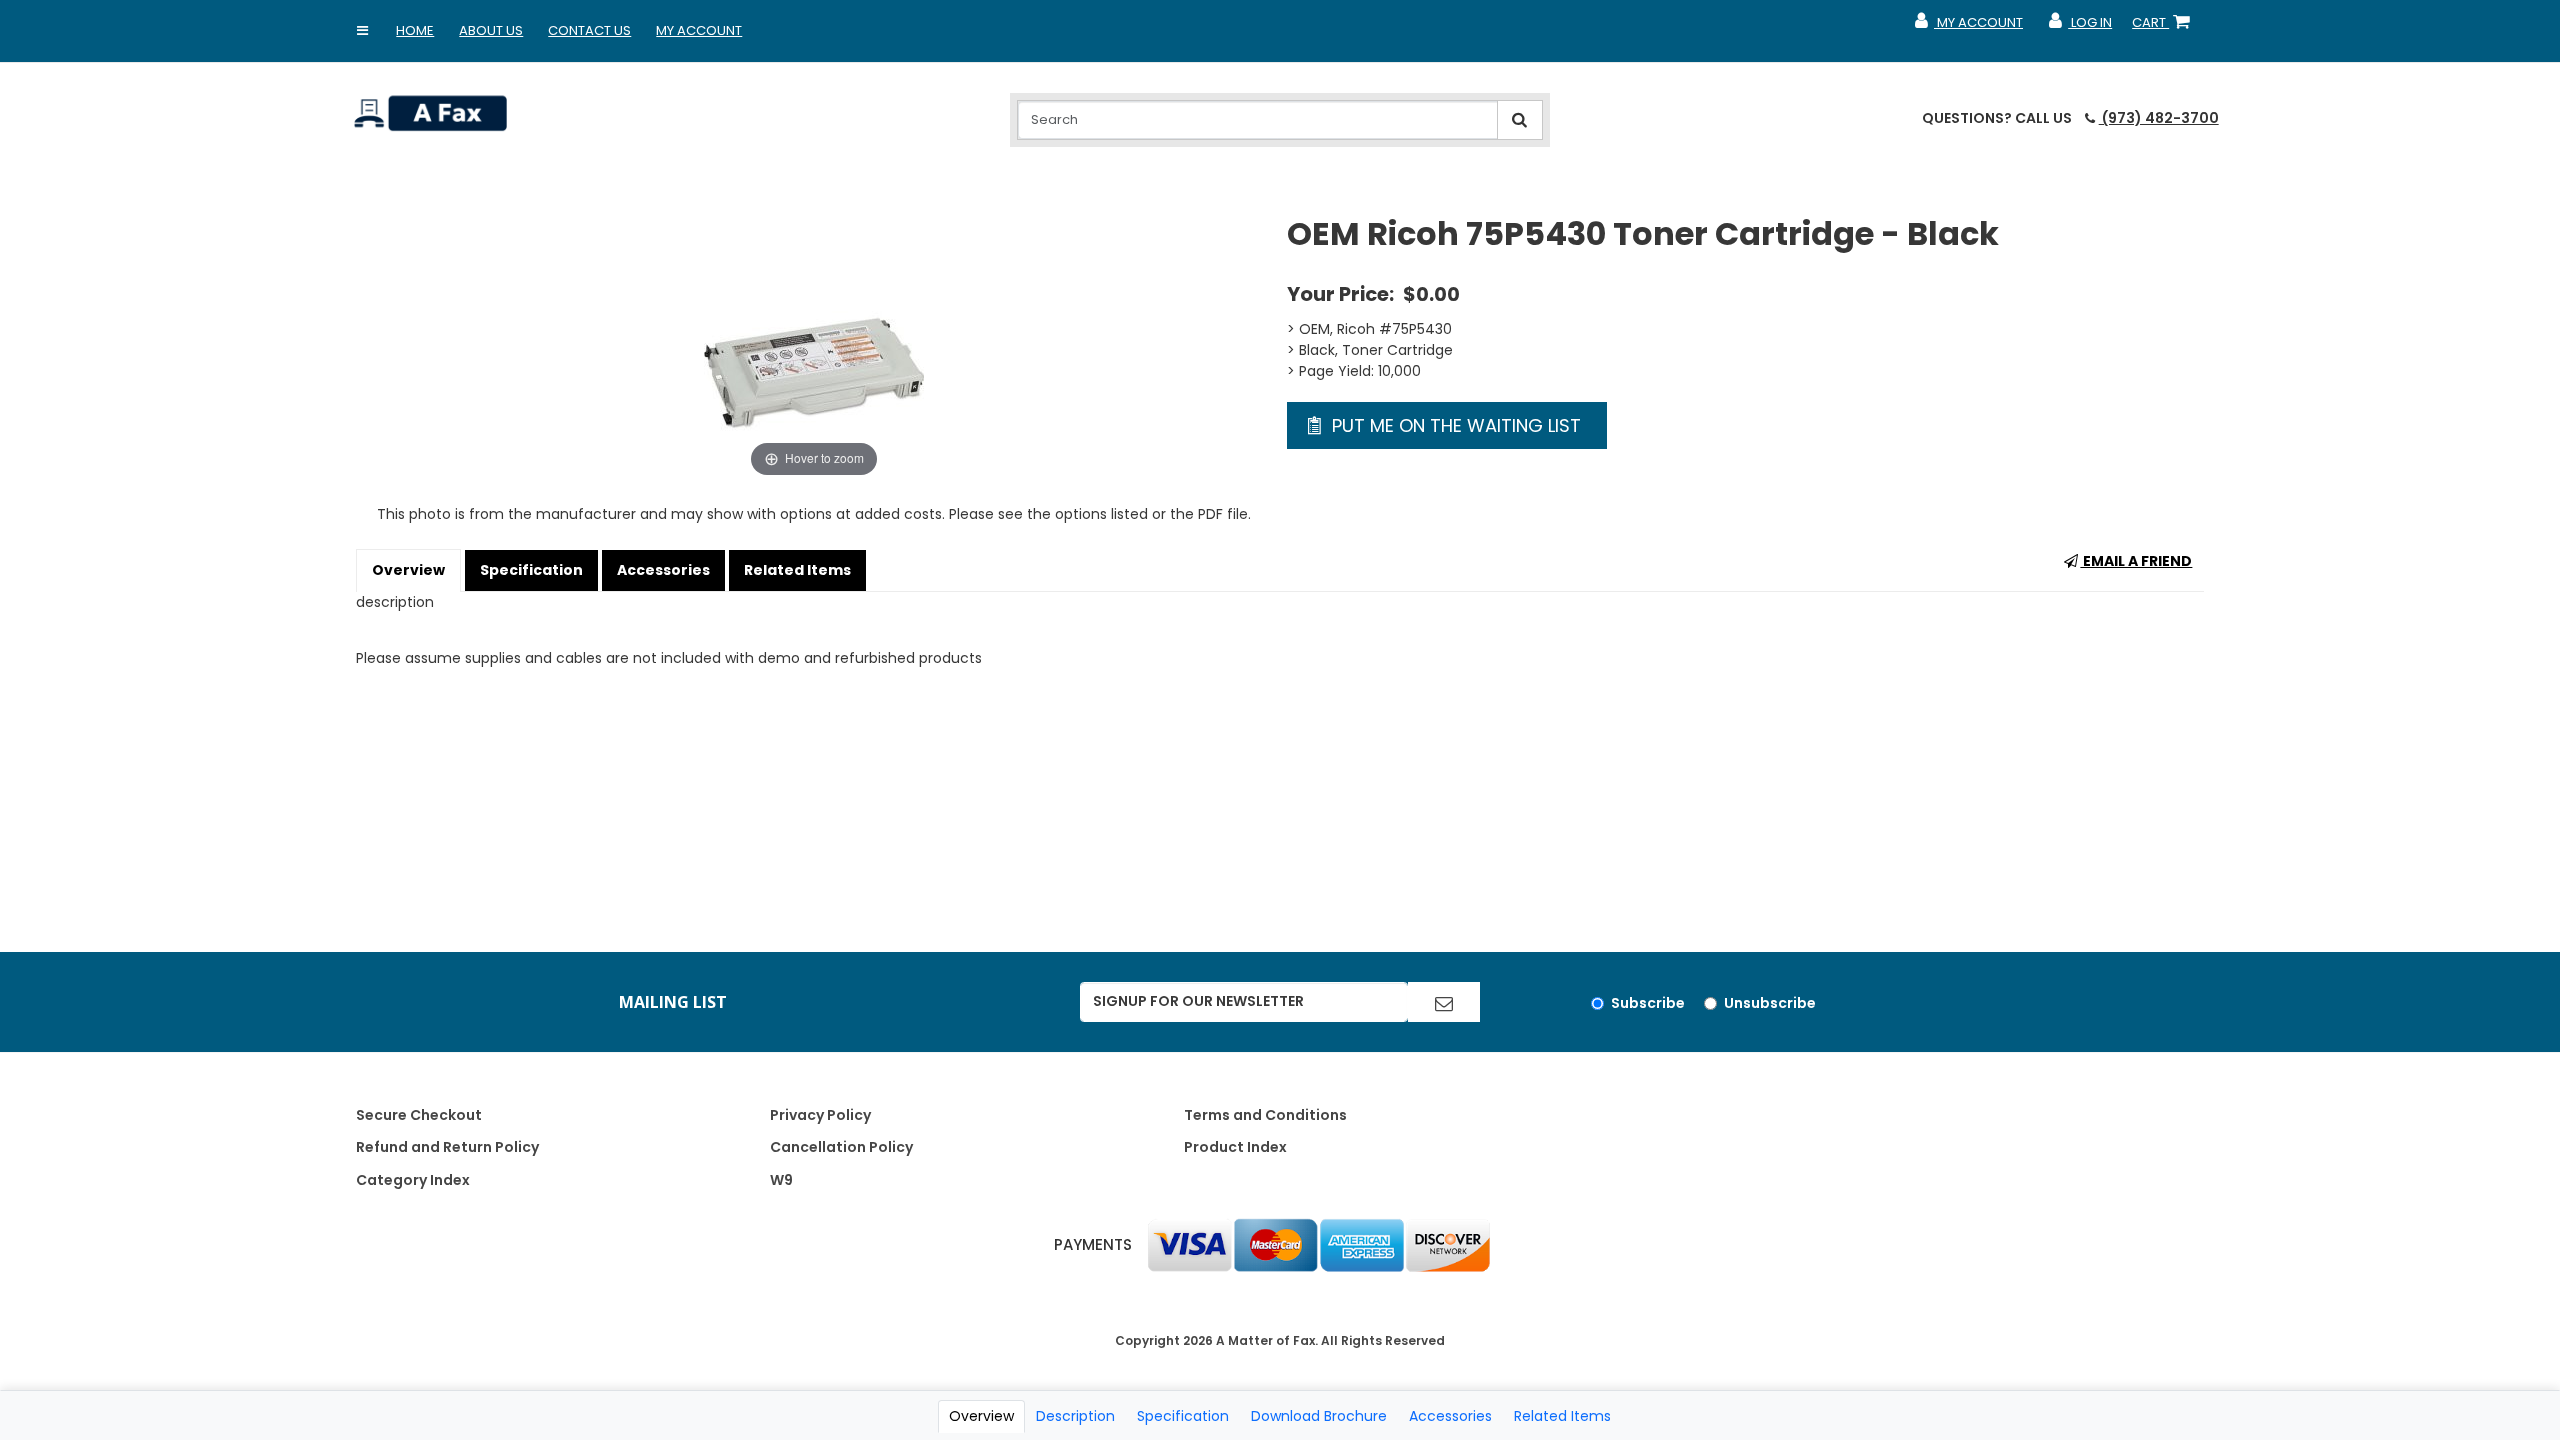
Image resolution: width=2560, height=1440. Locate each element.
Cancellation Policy (841, 1147)
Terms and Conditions (1265, 1115)
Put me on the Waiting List (1454, 425)
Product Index (1235, 1147)
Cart (2165, 27)
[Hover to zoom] (814, 347)
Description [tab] (1075, 1416)
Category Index (413, 1180)
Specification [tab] (1183, 1416)
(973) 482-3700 (2158, 118)
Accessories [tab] (1450, 1416)
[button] (362, 31)
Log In (2079, 27)
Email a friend (2136, 561)
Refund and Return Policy (447, 1147)
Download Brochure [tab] (1319, 1416)
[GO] (1444, 1002)
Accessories (663, 570)
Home (415, 30)
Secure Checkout (419, 1115)
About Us (491, 30)
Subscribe (1648, 1003)
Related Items (797, 570)
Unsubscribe (1770, 1003)
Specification (531, 570)
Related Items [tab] (1562, 1416)
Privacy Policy (820, 1115)
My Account (699, 30)
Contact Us (589, 30)
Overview (408, 570)
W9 (781, 1180)
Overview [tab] (981, 1416)
